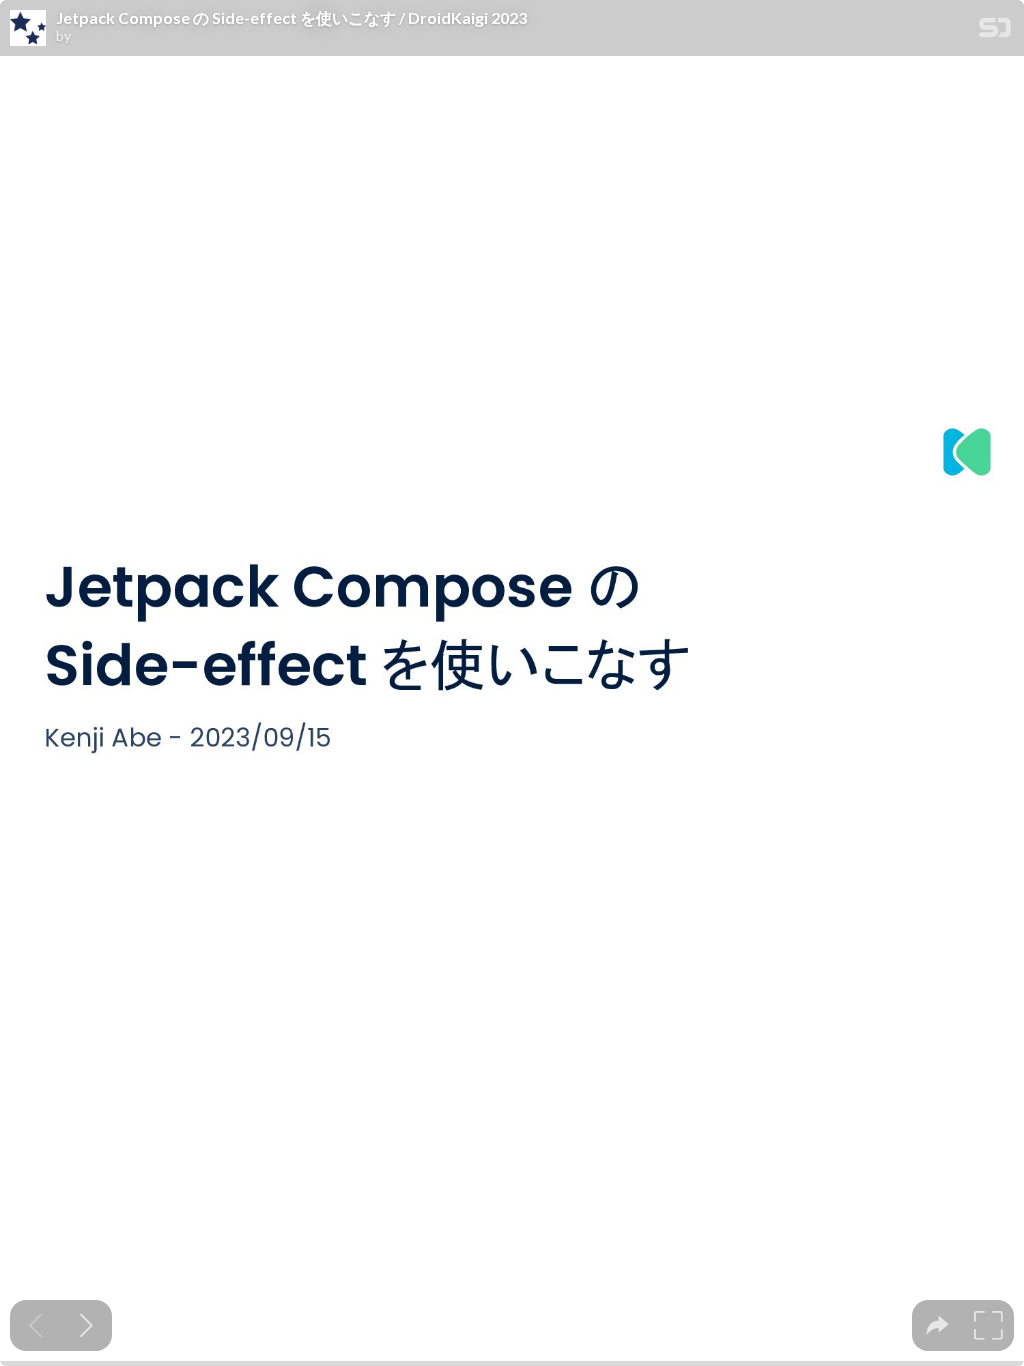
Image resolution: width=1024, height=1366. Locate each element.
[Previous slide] (35, 1325)
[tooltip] (937, 1325)
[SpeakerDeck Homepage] (995, 31)
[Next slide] (86, 1325)
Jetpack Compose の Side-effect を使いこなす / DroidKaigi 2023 (291, 18)
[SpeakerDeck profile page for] (28, 29)
